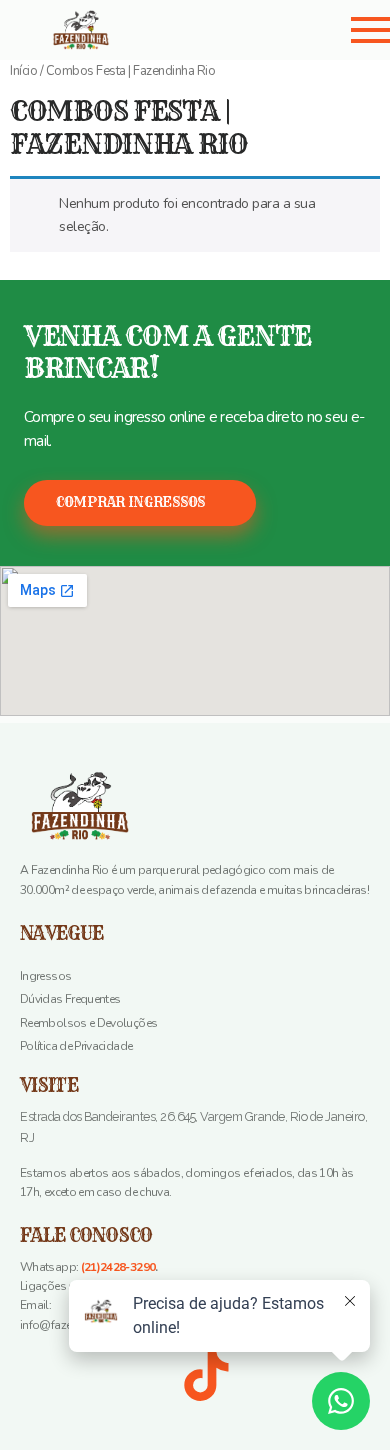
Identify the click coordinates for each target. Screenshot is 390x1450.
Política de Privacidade (76, 1046)
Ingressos (45, 976)
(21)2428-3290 (118, 1267)
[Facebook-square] (45, 1376)
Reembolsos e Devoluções (88, 1023)
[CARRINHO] (229, 28)
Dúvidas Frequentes (70, 999)
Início (23, 71)
